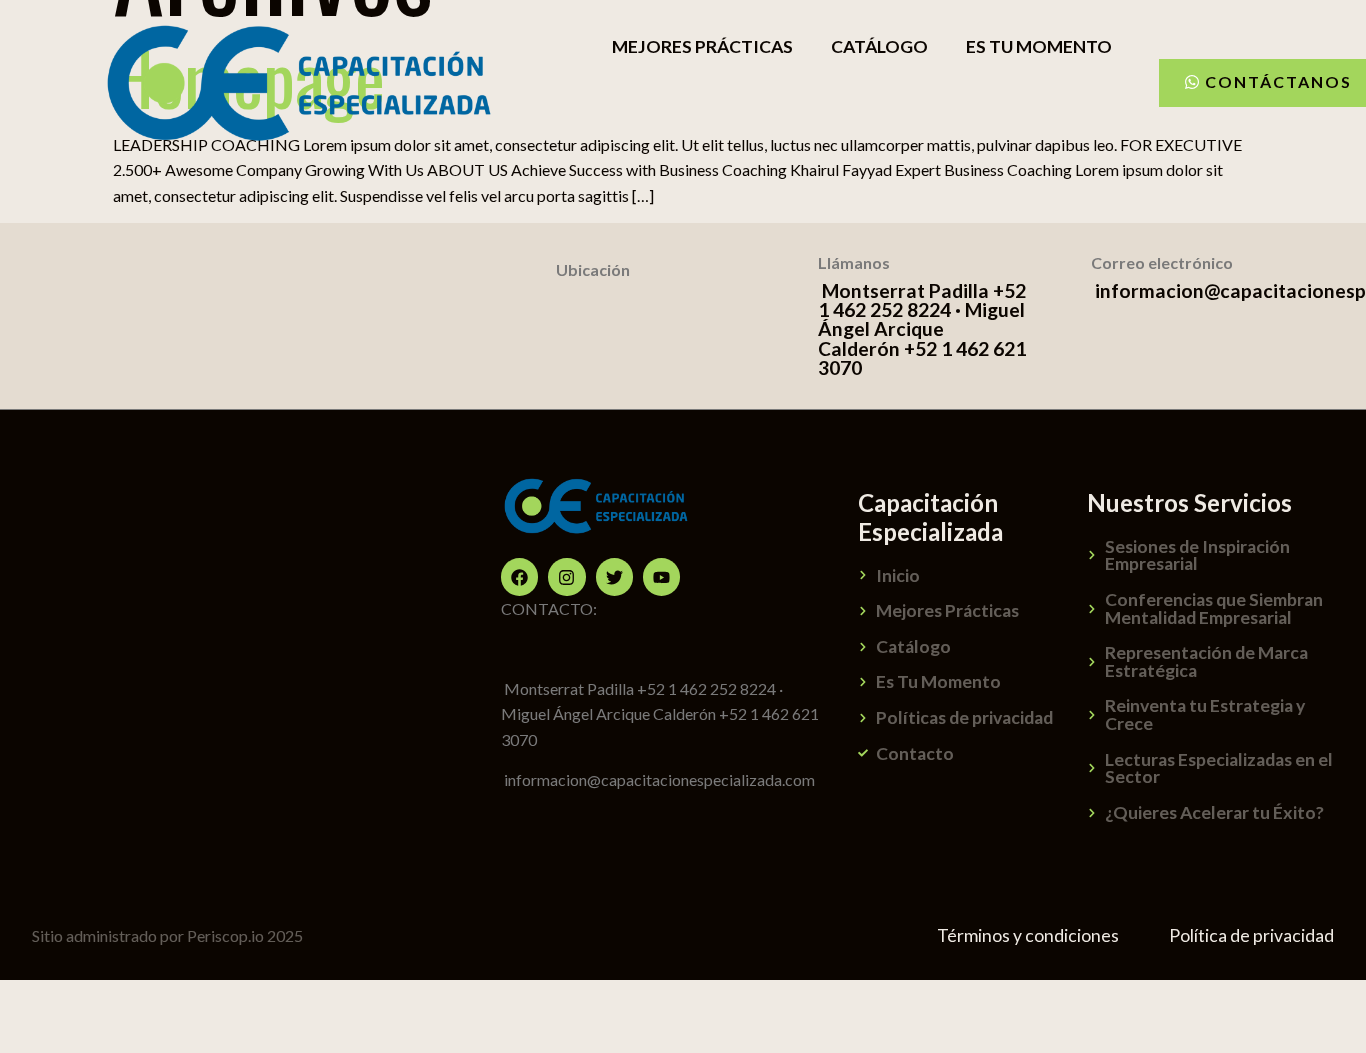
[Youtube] (661, 576)
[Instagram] (566, 576)
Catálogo (879, 46)
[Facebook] (519, 576)
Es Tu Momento (1039, 46)
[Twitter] (614, 576)
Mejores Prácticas (702, 46)
